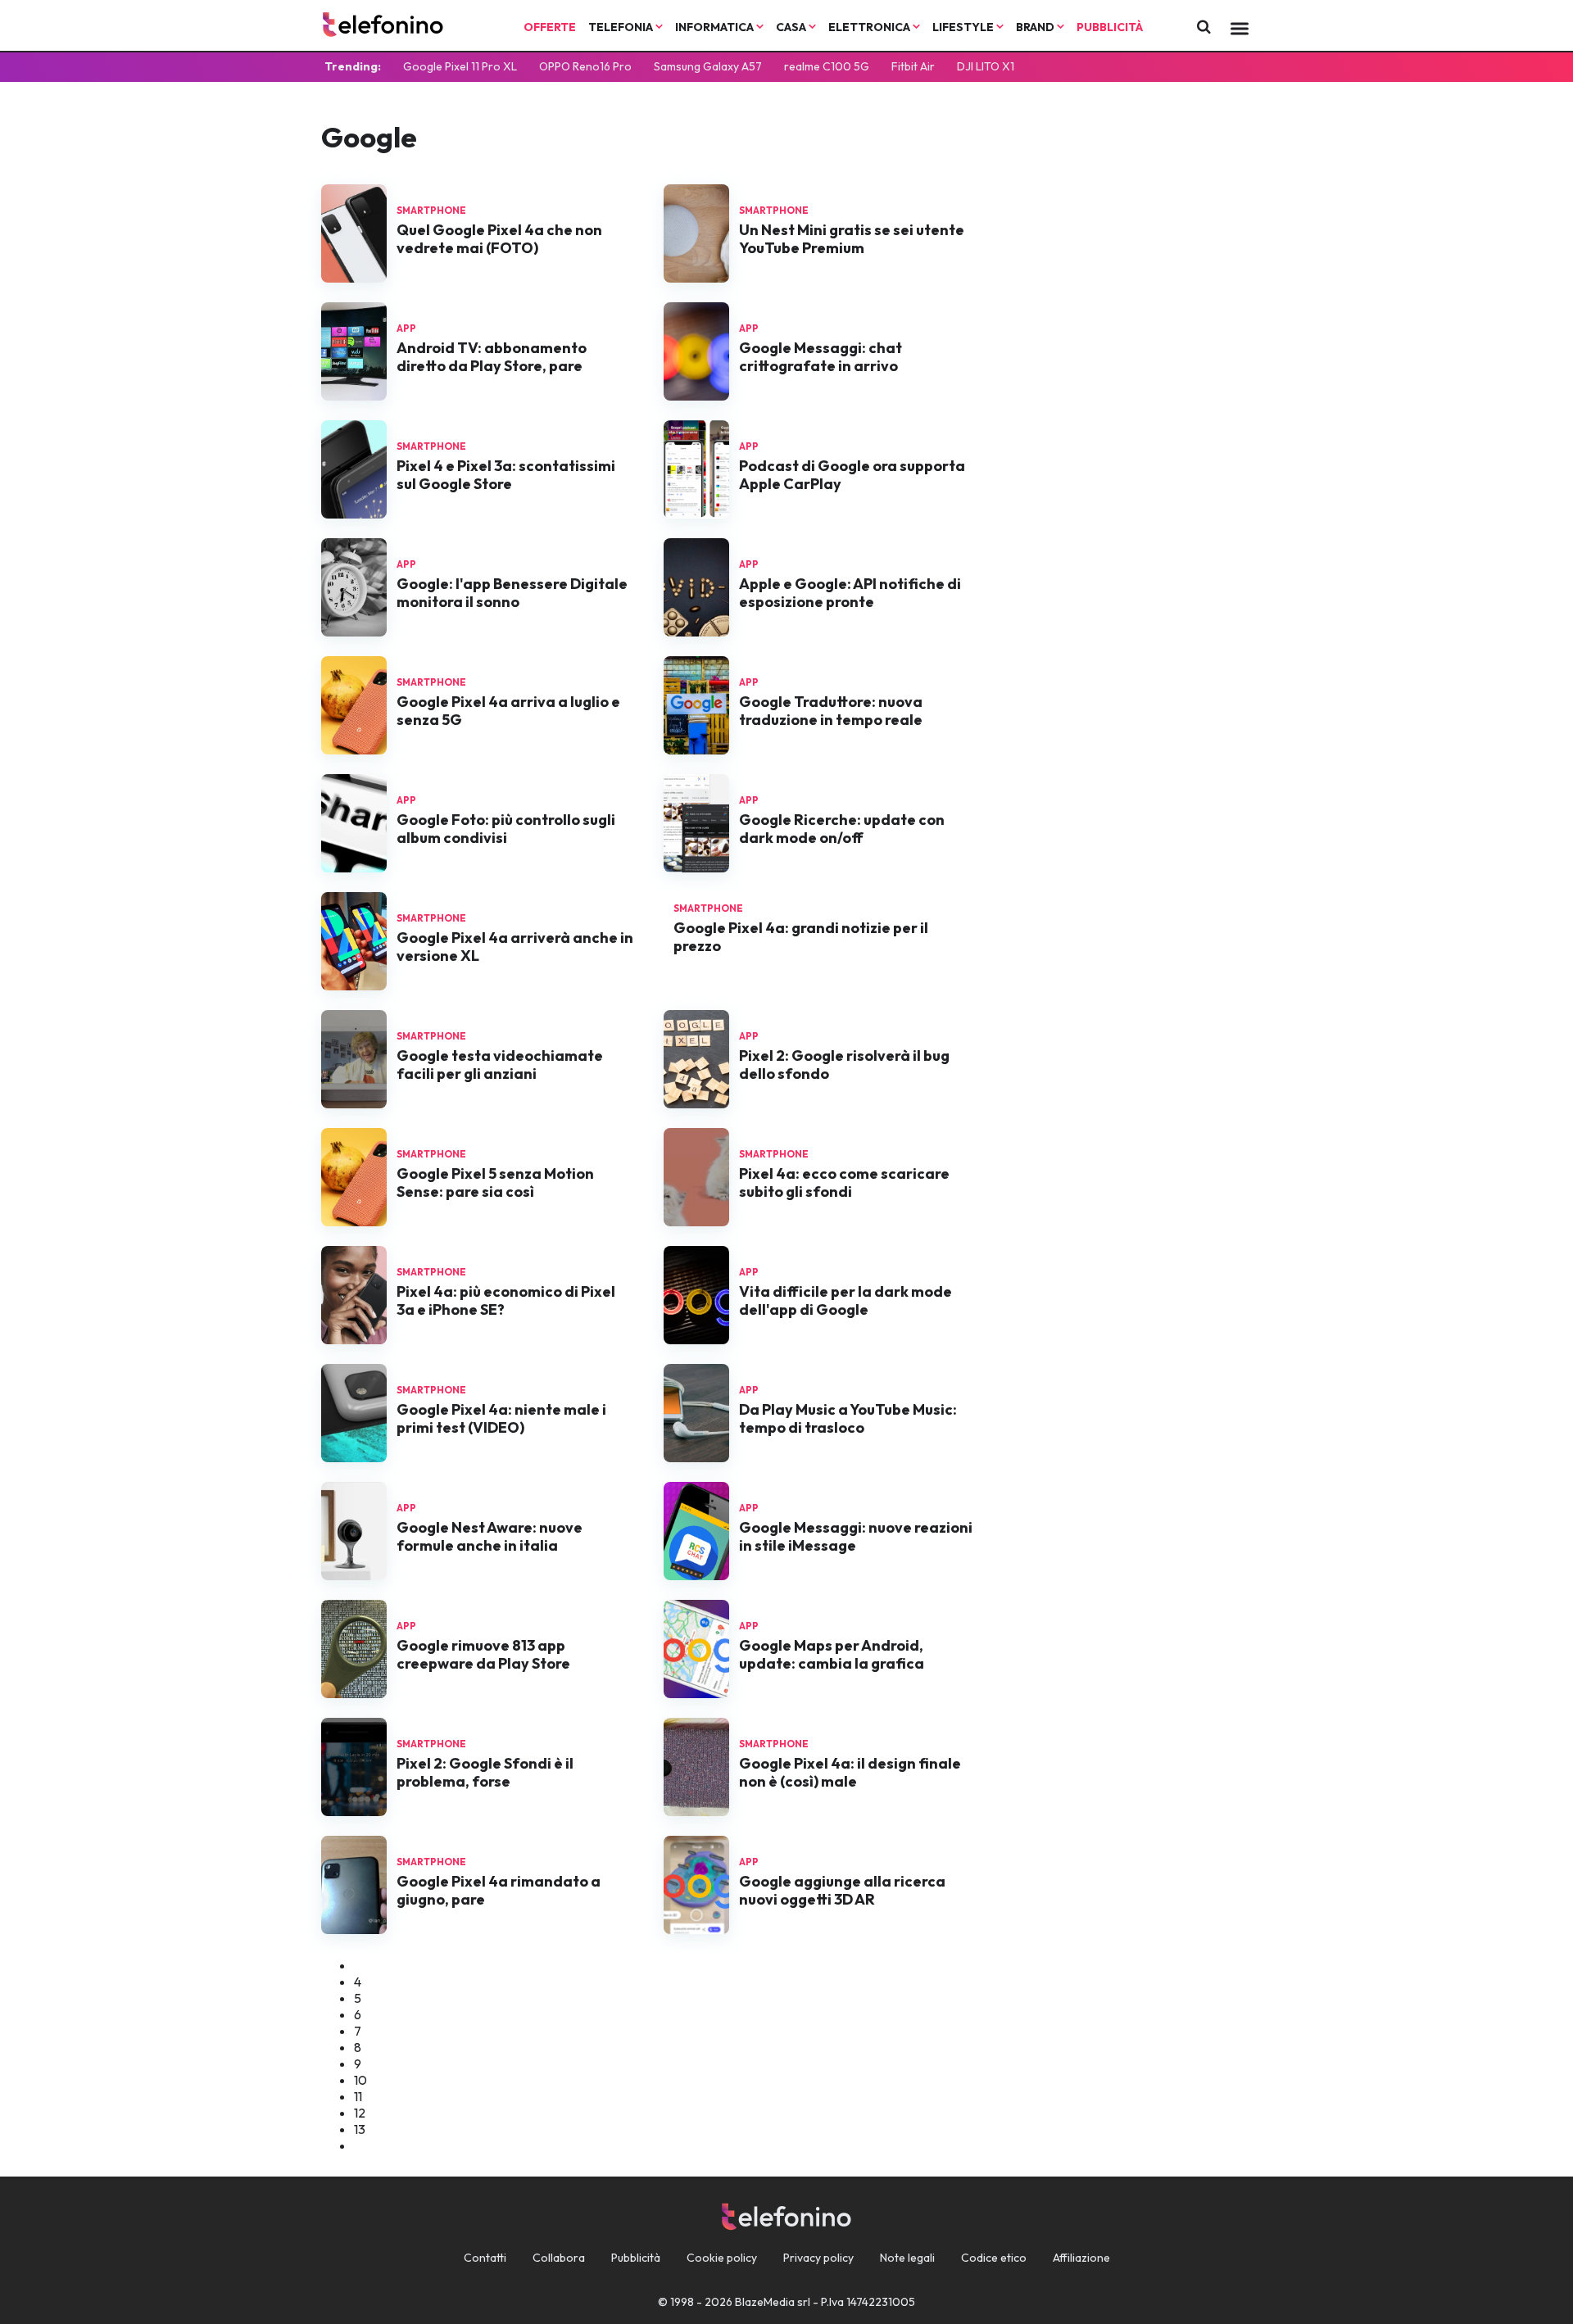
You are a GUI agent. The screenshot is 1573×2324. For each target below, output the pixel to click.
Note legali (907, 2258)
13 (360, 2129)
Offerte (550, 27)
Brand (1036, 27)
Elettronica (870, 27)
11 (358, 2096)
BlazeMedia (765, 2302)
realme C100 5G (827, 66)
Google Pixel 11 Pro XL (460, 66)
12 (360, 2113)
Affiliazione (1081, 2258)
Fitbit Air (913, 66)
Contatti (485, 2258)
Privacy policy (818, 2258)
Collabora (559, 2258)
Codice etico (994, 2258)
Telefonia (622, 27)
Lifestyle (964, 27)
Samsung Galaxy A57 (708, 66)
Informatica (716, 27)
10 (360, 2080)
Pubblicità (1110, 27)
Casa (792, 27)
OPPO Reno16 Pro (585, 66)
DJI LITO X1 (986, 66)
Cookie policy (722, 2258)
